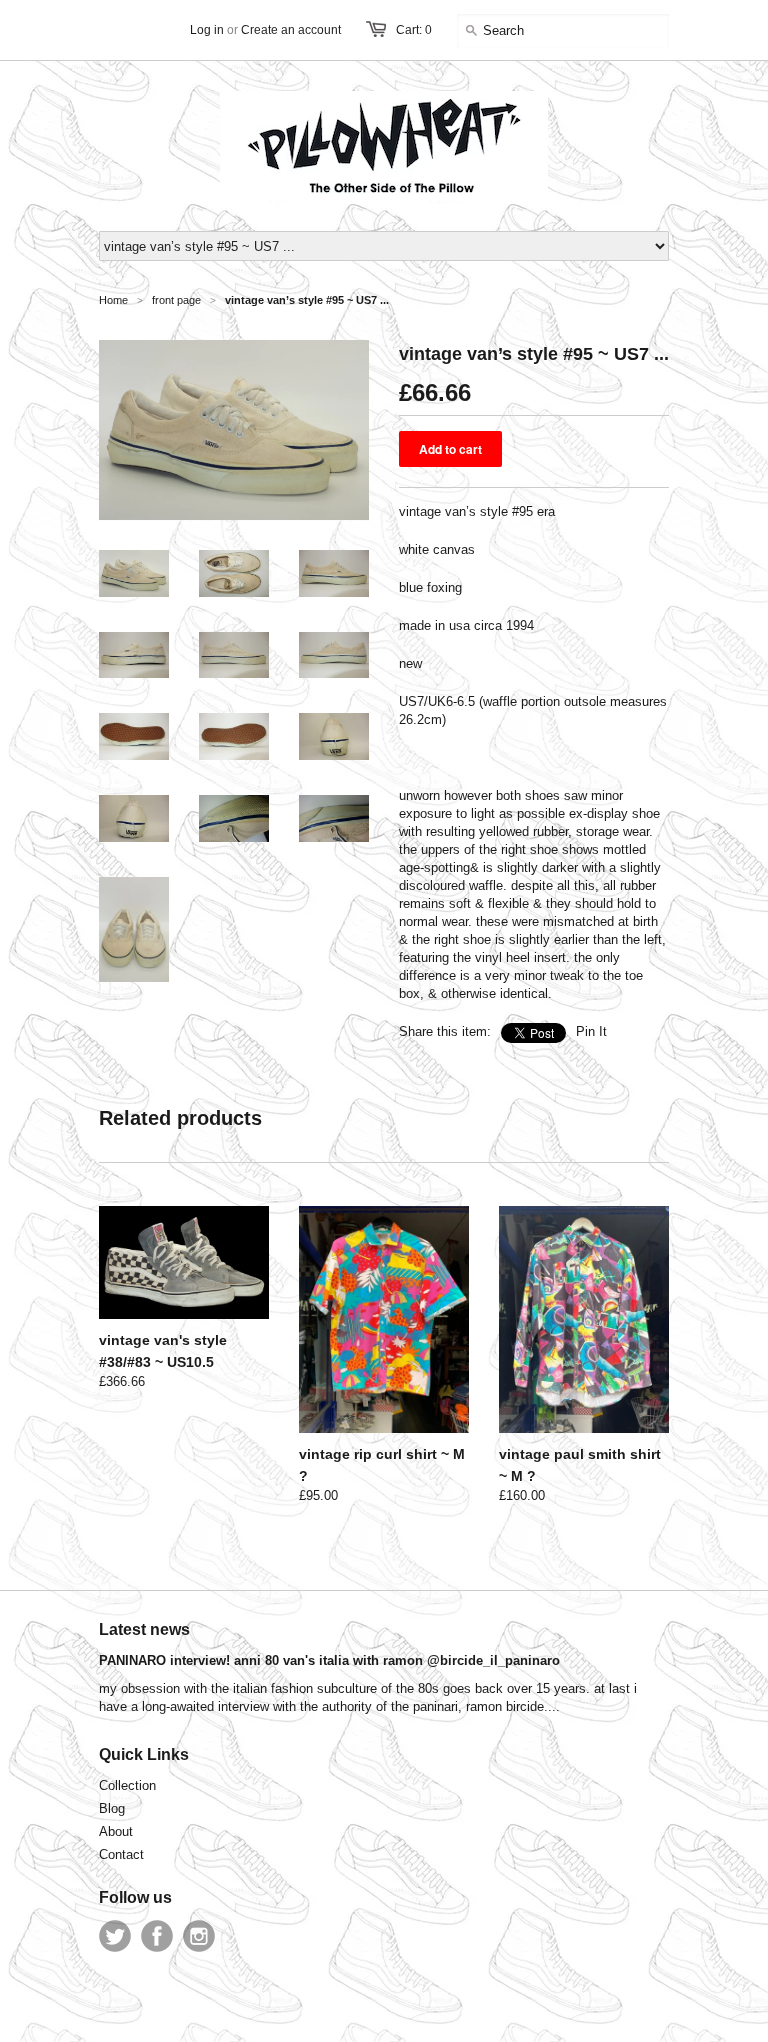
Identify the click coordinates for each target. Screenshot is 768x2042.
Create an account (291, 30)
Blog (112, 1808)
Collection (127, 1785)
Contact (121, 1854)
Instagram (199, 1936)
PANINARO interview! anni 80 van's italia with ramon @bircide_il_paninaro (329, 1660)
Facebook (157, 1936)
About (116, 1831)
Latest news (144, 1629)
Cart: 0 (414, 30)
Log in (207, 30)
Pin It (591, 1031)
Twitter (115, 1936)
